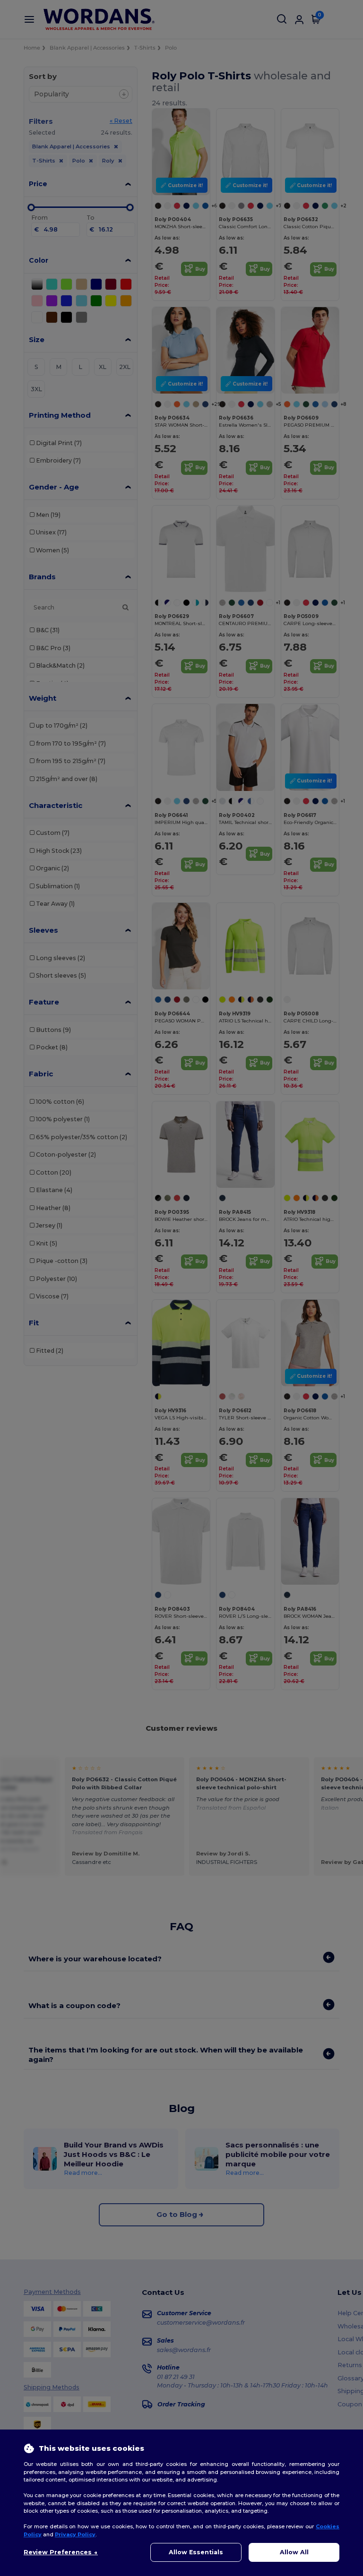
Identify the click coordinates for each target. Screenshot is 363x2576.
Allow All (294, 2552)
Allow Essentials (196, 2552)
